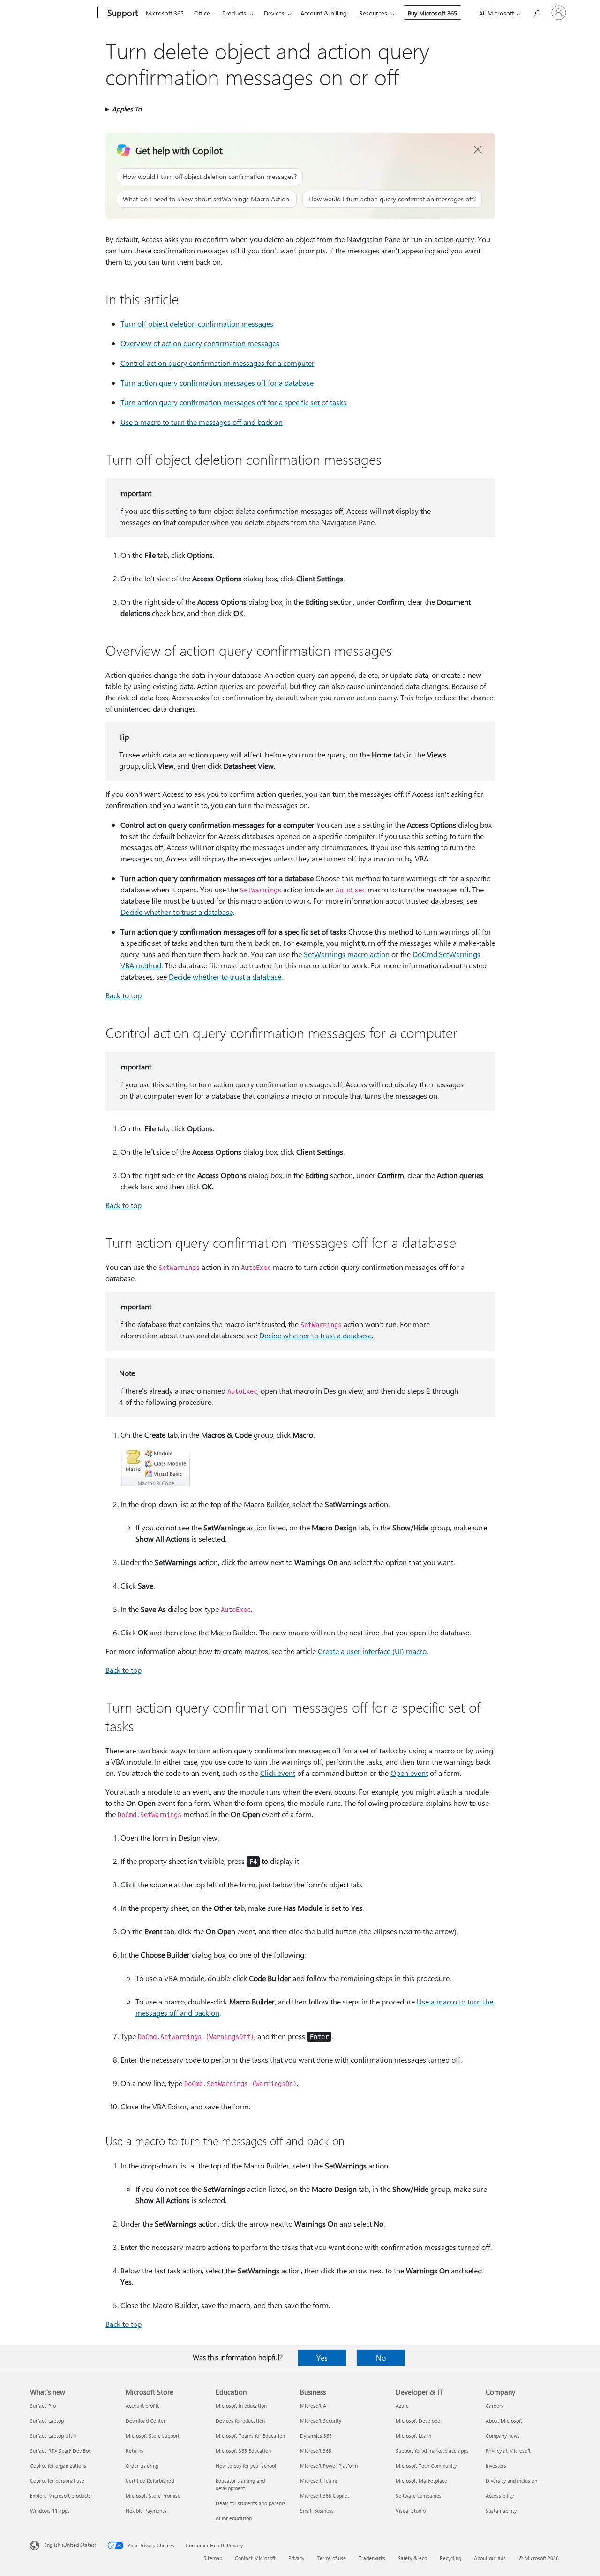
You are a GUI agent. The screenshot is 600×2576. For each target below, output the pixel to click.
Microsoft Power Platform (329, 2466)
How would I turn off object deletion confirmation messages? (210, 176)
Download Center (146, 2421)
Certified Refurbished (150, 2481)
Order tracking (142, 2466)
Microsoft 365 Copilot (325, 2496)
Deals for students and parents (251, 2503)
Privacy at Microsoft (508, 2451)
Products (234, 13)
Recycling (450, 2558)
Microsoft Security (321, 2421)
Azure (402, 2406)
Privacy (296, 2558)
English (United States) (70, 2545)
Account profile (143, 2406)
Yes (322, 2357)
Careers (495, 2406)
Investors (496, 2466)
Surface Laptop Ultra (53, 2436)
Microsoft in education (241, 2406)
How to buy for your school (246, 2466)
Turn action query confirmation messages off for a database (217, 382)
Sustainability (501, 2511)
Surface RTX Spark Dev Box (60, 2451)
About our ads (490, 2558)
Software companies (419, 2496)
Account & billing (324, 13)
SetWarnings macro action (347, 954)
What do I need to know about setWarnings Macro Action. (207, 199)
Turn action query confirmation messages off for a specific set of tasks (233, 402)
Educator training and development (240, 2484)
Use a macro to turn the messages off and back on (202, 422)
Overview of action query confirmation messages (200, 343)
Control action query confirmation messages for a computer (217, 363)
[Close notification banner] (478, 150)
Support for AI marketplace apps (432, 2451)
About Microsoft (504, 2421)
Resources (373, 13)
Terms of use (331, 2558)
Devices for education (240, 2421)
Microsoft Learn (413, 2436)
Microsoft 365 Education (243, 2451)
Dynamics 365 (316, 2436)
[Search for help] (536, 12)
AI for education (234, 2518)
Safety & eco (412, 2558)
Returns (135, 2451)
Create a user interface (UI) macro (372, 1651)
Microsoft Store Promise (153, 2496)
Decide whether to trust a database (177, 912)
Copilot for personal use (57, 2481)
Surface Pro (43, 2406)
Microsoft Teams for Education (250, 2436)
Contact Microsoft (255, 2558)
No (381, 2357)
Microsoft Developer (419, 2421)
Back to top (124, 995)
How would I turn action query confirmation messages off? (392, 199)
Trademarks (372, 2558)
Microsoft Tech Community (426, 2466)
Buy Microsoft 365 (432, 13)
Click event (278, 1773)
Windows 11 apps (50, 2511)
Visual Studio (411, 2511)
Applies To (127, 109)
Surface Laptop (47, 2421)
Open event (409, 1773)
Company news (503, 2436)
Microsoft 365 (165, 13)
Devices (274, 13)
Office (202, 13)
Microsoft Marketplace (421, 2481)
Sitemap (213, 2558)
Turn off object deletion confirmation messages (197, 323)
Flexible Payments (146, 2511)
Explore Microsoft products (60, 2496)
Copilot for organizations (58, 2466)
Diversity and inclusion (511, 2481)
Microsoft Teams (319, 2481)
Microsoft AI (314, 2406)
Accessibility (500, 2496)
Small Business (317, 2511)
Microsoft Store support (153, 2436)
